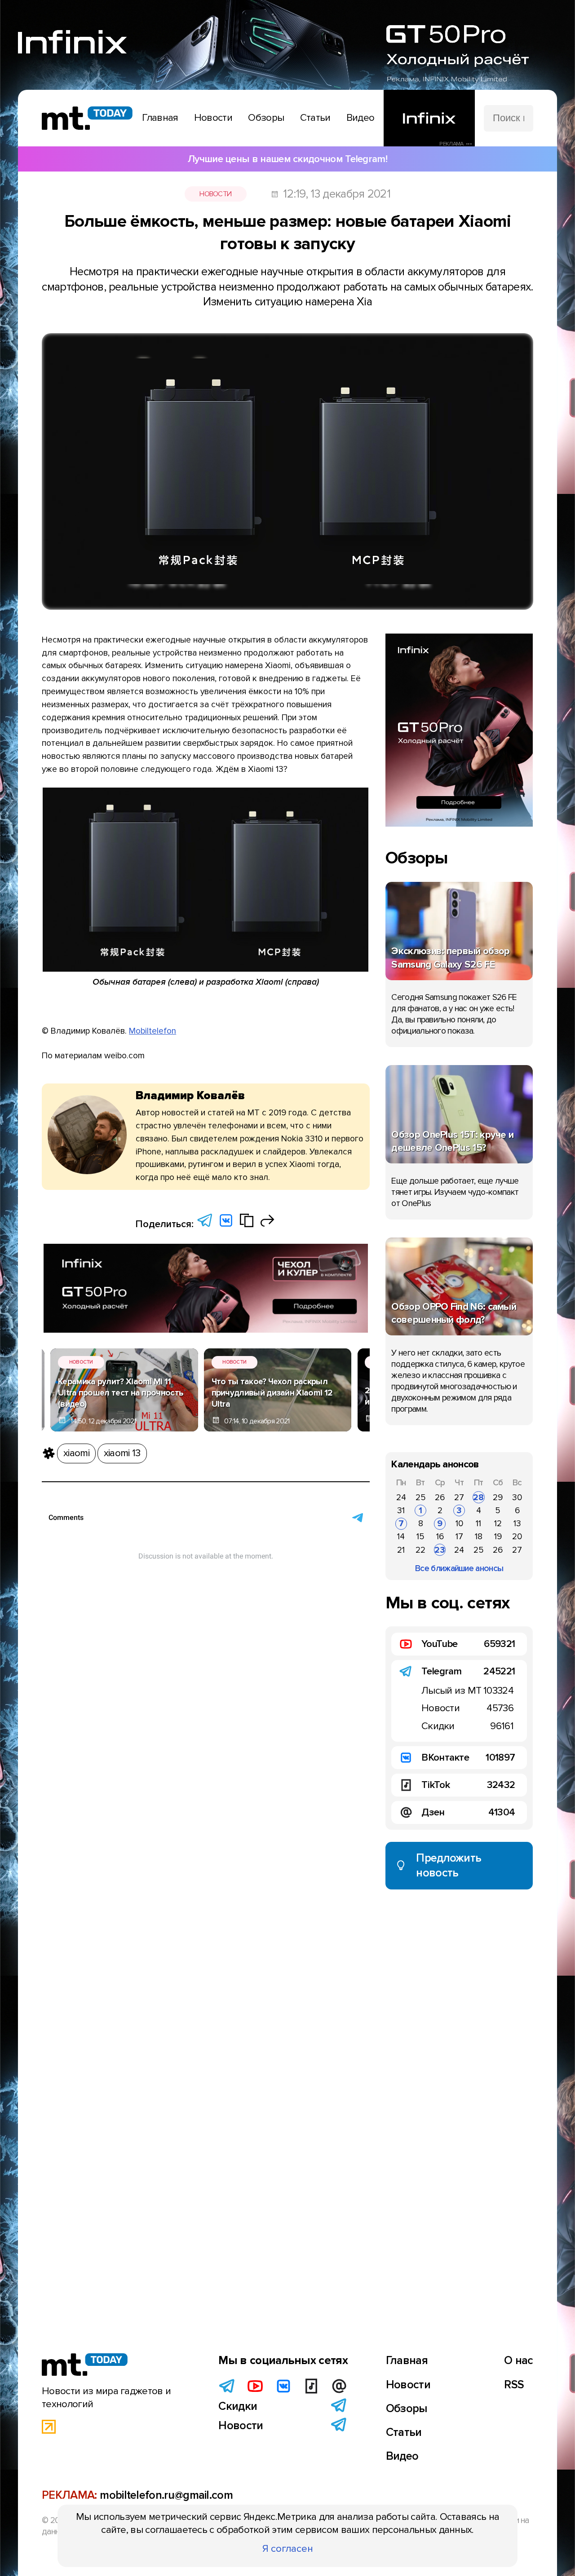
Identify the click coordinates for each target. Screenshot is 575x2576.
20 (517, 1537)
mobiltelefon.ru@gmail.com (166, 2495)
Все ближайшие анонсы (459, 1568)
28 (478, 1497)
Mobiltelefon (153, 1031)
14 (401, 1537)
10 (459, 1524)
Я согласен (288, 2549)
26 (440, 1497)
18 (479, 1537)
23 (440, 1550)
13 (517, 1524)
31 (401, 1510)
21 (401, 1550)
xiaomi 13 (122, 1453)
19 (498, 1537)
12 (498, 1524)
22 (420, 1550)
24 (401, 1497)
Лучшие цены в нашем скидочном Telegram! (287, 159)
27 (459, 1497)
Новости (215, 194)
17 (459, 1537)
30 (517, 1497)
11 (478, 1524)
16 (440, 1537)
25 (421, 1497)
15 (420, 1537)
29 (498, 1497)
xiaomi (76, 1453)
